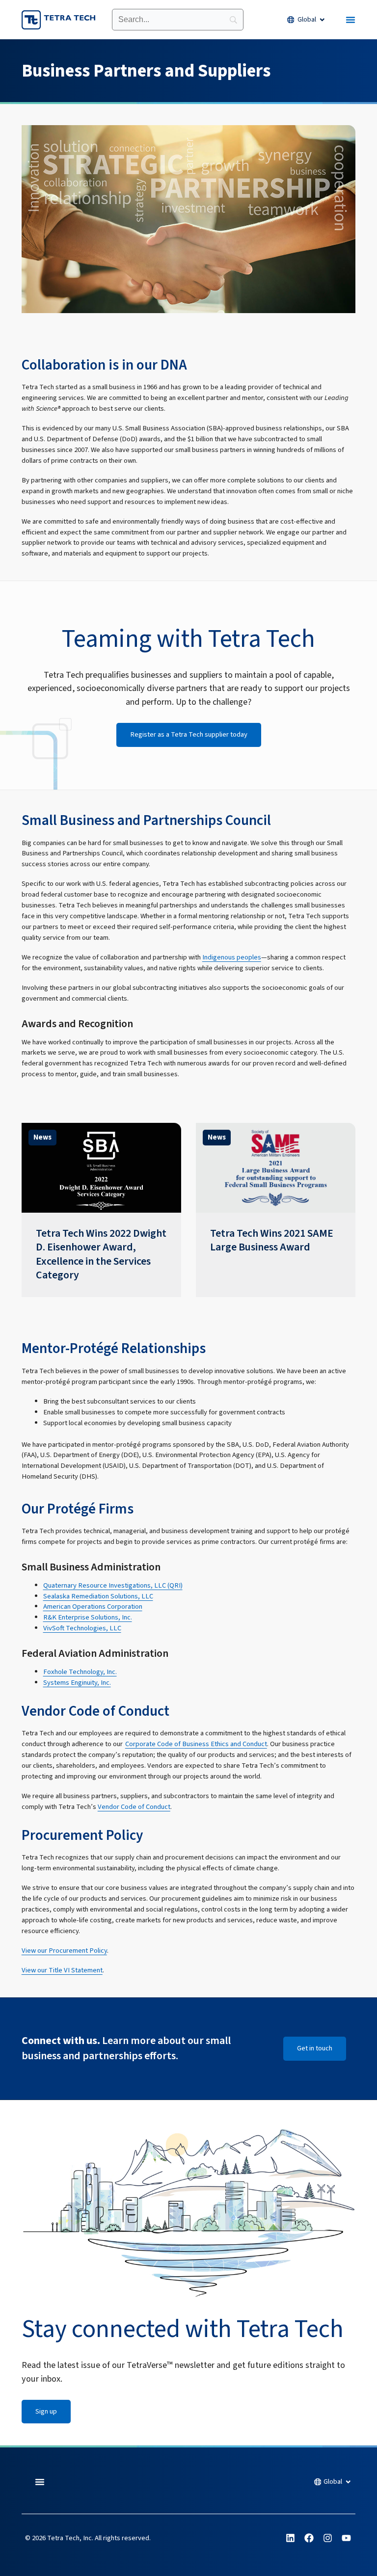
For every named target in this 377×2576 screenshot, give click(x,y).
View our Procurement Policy (64, 1951)
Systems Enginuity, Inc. (77, 1683)
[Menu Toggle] (350, 20)
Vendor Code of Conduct (134, 1807)
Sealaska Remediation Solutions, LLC (98, 1596)
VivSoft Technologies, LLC (82, 1628)
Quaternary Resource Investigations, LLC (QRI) (113, 1585)
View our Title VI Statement (62, 1970)
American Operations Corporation (93, 1607)
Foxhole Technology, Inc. (80, 1672)
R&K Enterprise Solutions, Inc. (88, 1617)
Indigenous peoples (232, 957)
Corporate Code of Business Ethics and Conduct (196, 1744)
